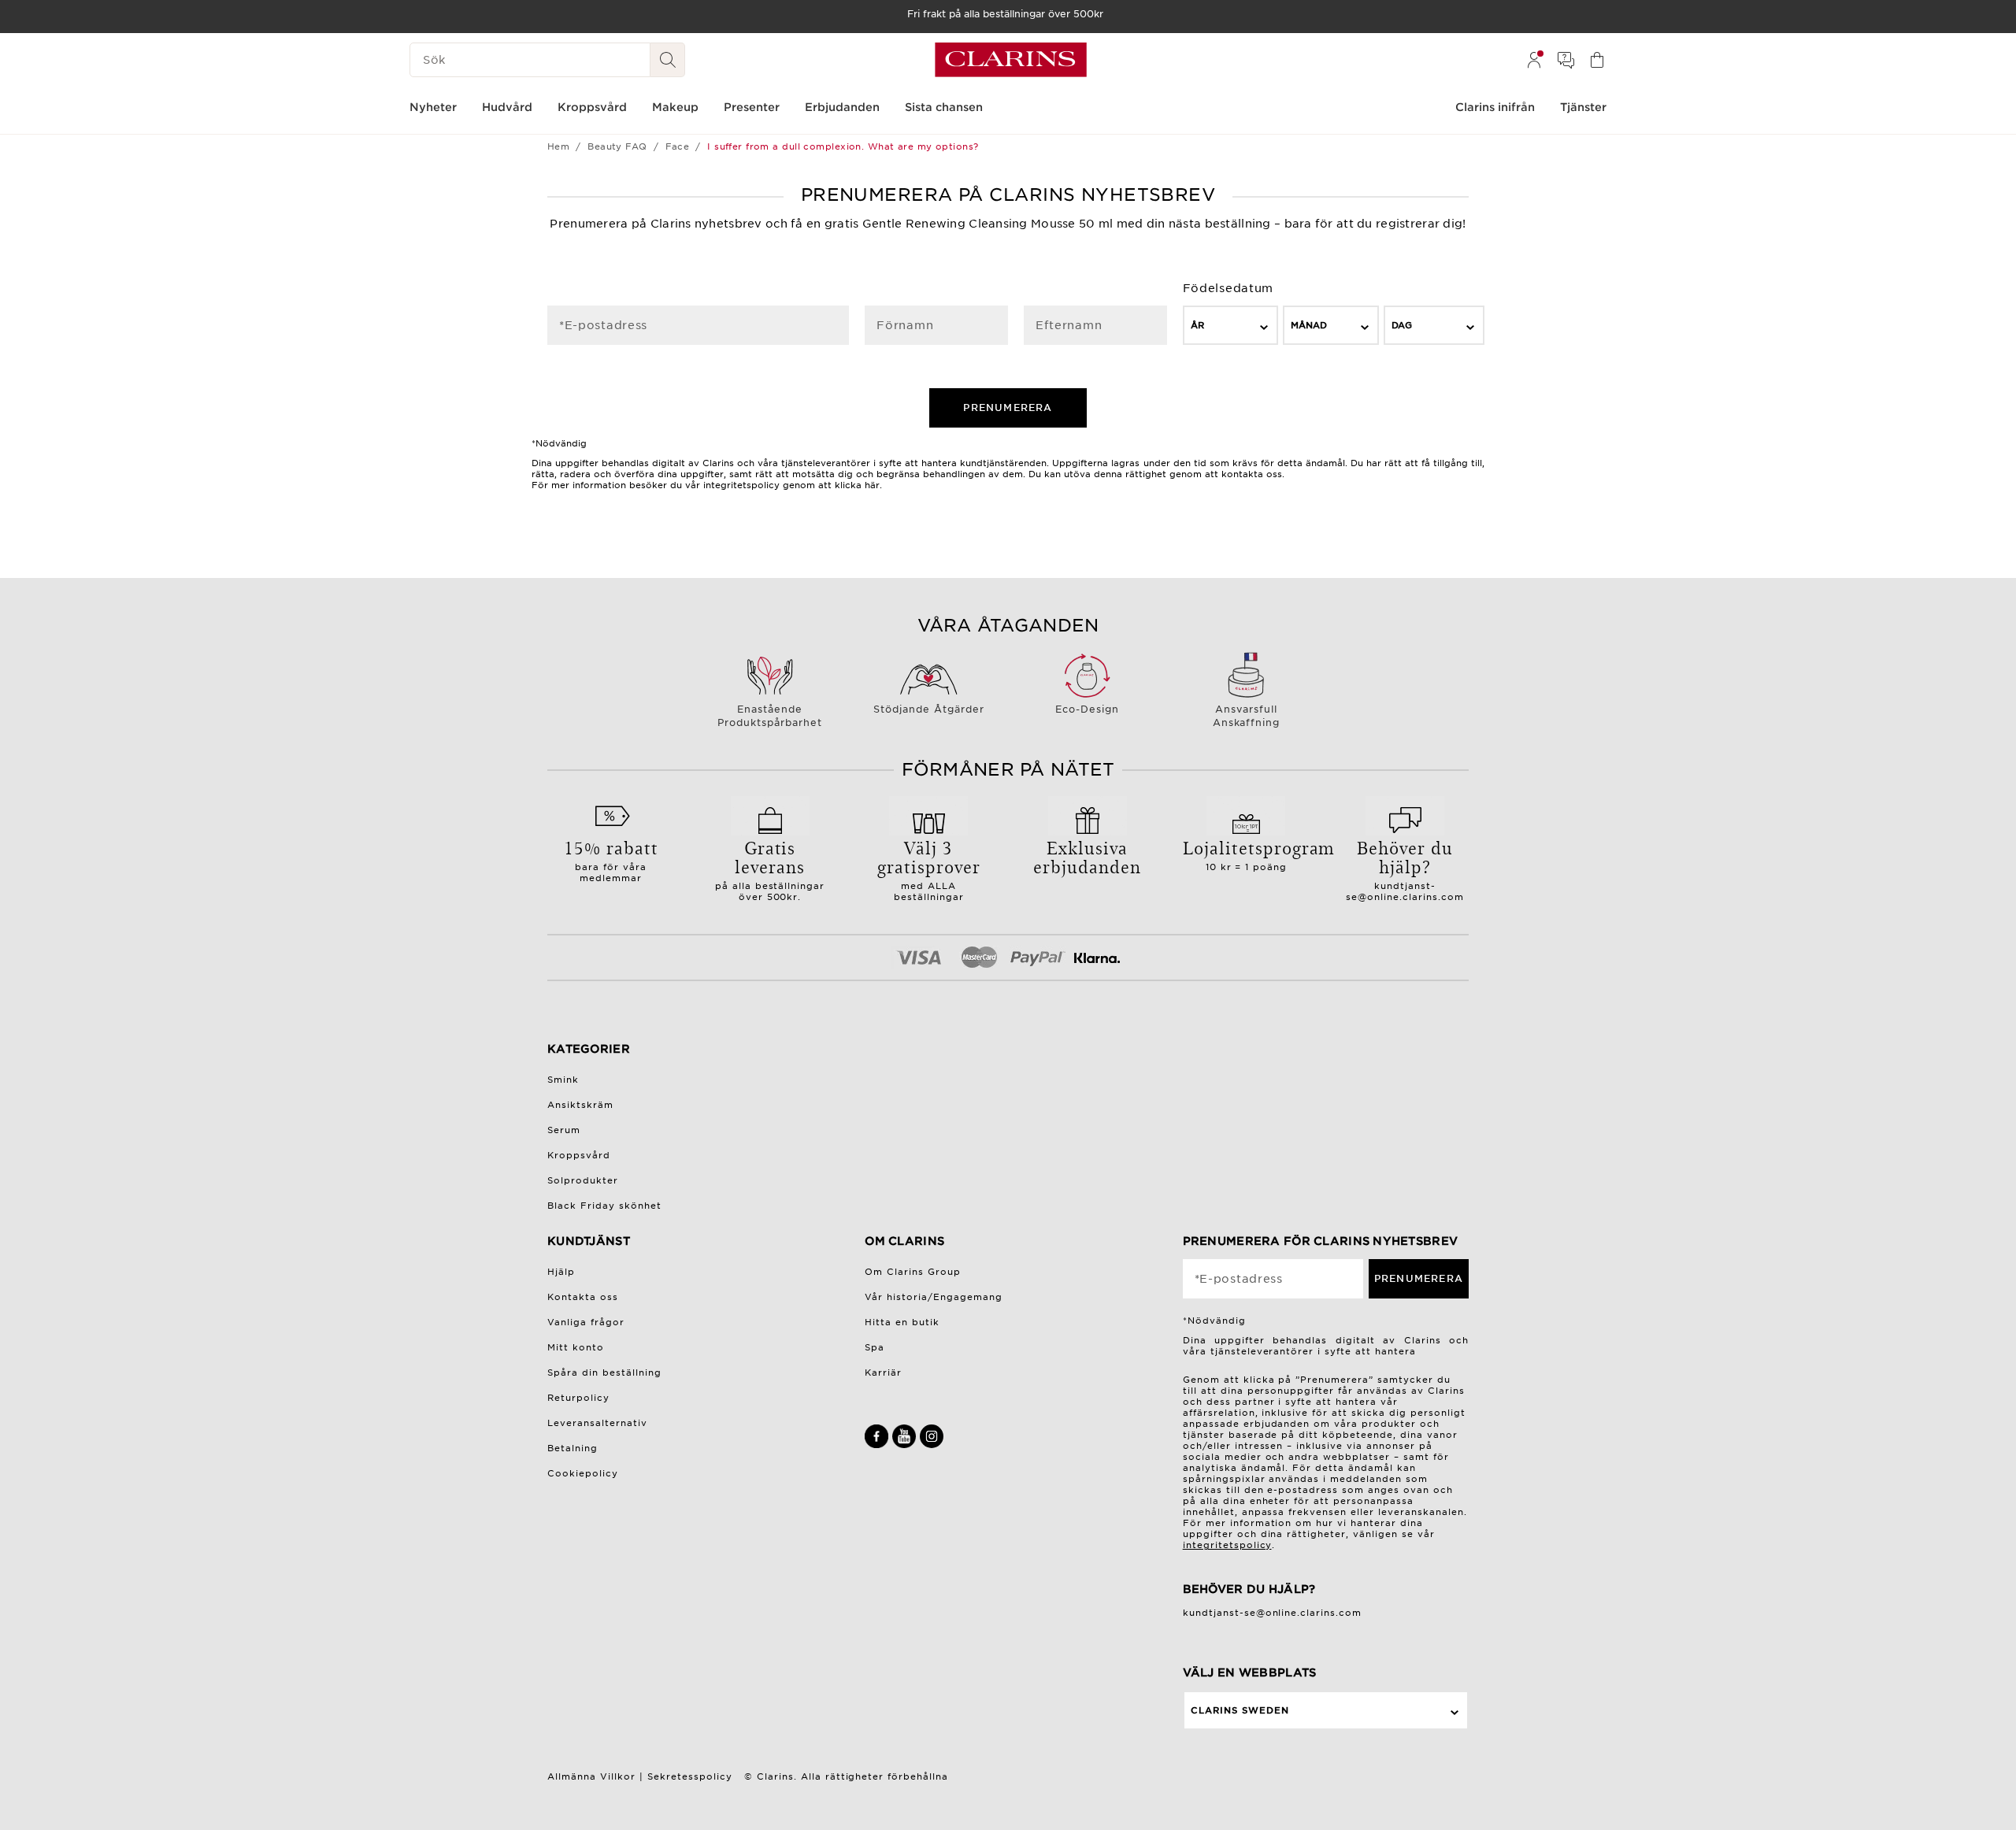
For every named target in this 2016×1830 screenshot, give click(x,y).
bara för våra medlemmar (611, 859)
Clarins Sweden (1240, 1710)
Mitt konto (576, 1347)
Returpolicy (578, 1398)
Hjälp (561, 1272)
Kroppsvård (579, 1155)
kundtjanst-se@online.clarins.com (1405, 891)
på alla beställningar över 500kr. (770, 869)
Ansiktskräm (580, 1105)
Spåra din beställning (604, 1372)
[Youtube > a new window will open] (906, 1445)
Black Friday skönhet (604, 1206)
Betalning (573, 1448)
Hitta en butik (902, 1322)
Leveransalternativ (597, 1423)
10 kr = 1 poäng (1247, 854)
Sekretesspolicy (690, 1776)
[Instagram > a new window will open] (932, 1445)
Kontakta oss (583, 1297)
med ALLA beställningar (929, 869)
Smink (563, 1080)
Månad (1309, 325)
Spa (875, 1347)
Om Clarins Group (913, 1272)
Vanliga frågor (586, 1322)
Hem (558, 146)
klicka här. (858, 485)
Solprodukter (583, 1180)
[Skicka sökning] (668, 60)
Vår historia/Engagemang (934, 1297)
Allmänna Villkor (591, 1776)
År (1197, 325)
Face (678, 146)
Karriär (883, 1372)
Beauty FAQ (617, 146)
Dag (1402, 325)
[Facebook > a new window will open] (878, 1445)
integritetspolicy (1227, 1545)
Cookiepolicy (583, 1473)
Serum (564, 1130)
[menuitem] (1534, 60)
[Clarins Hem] (1011, 60)
